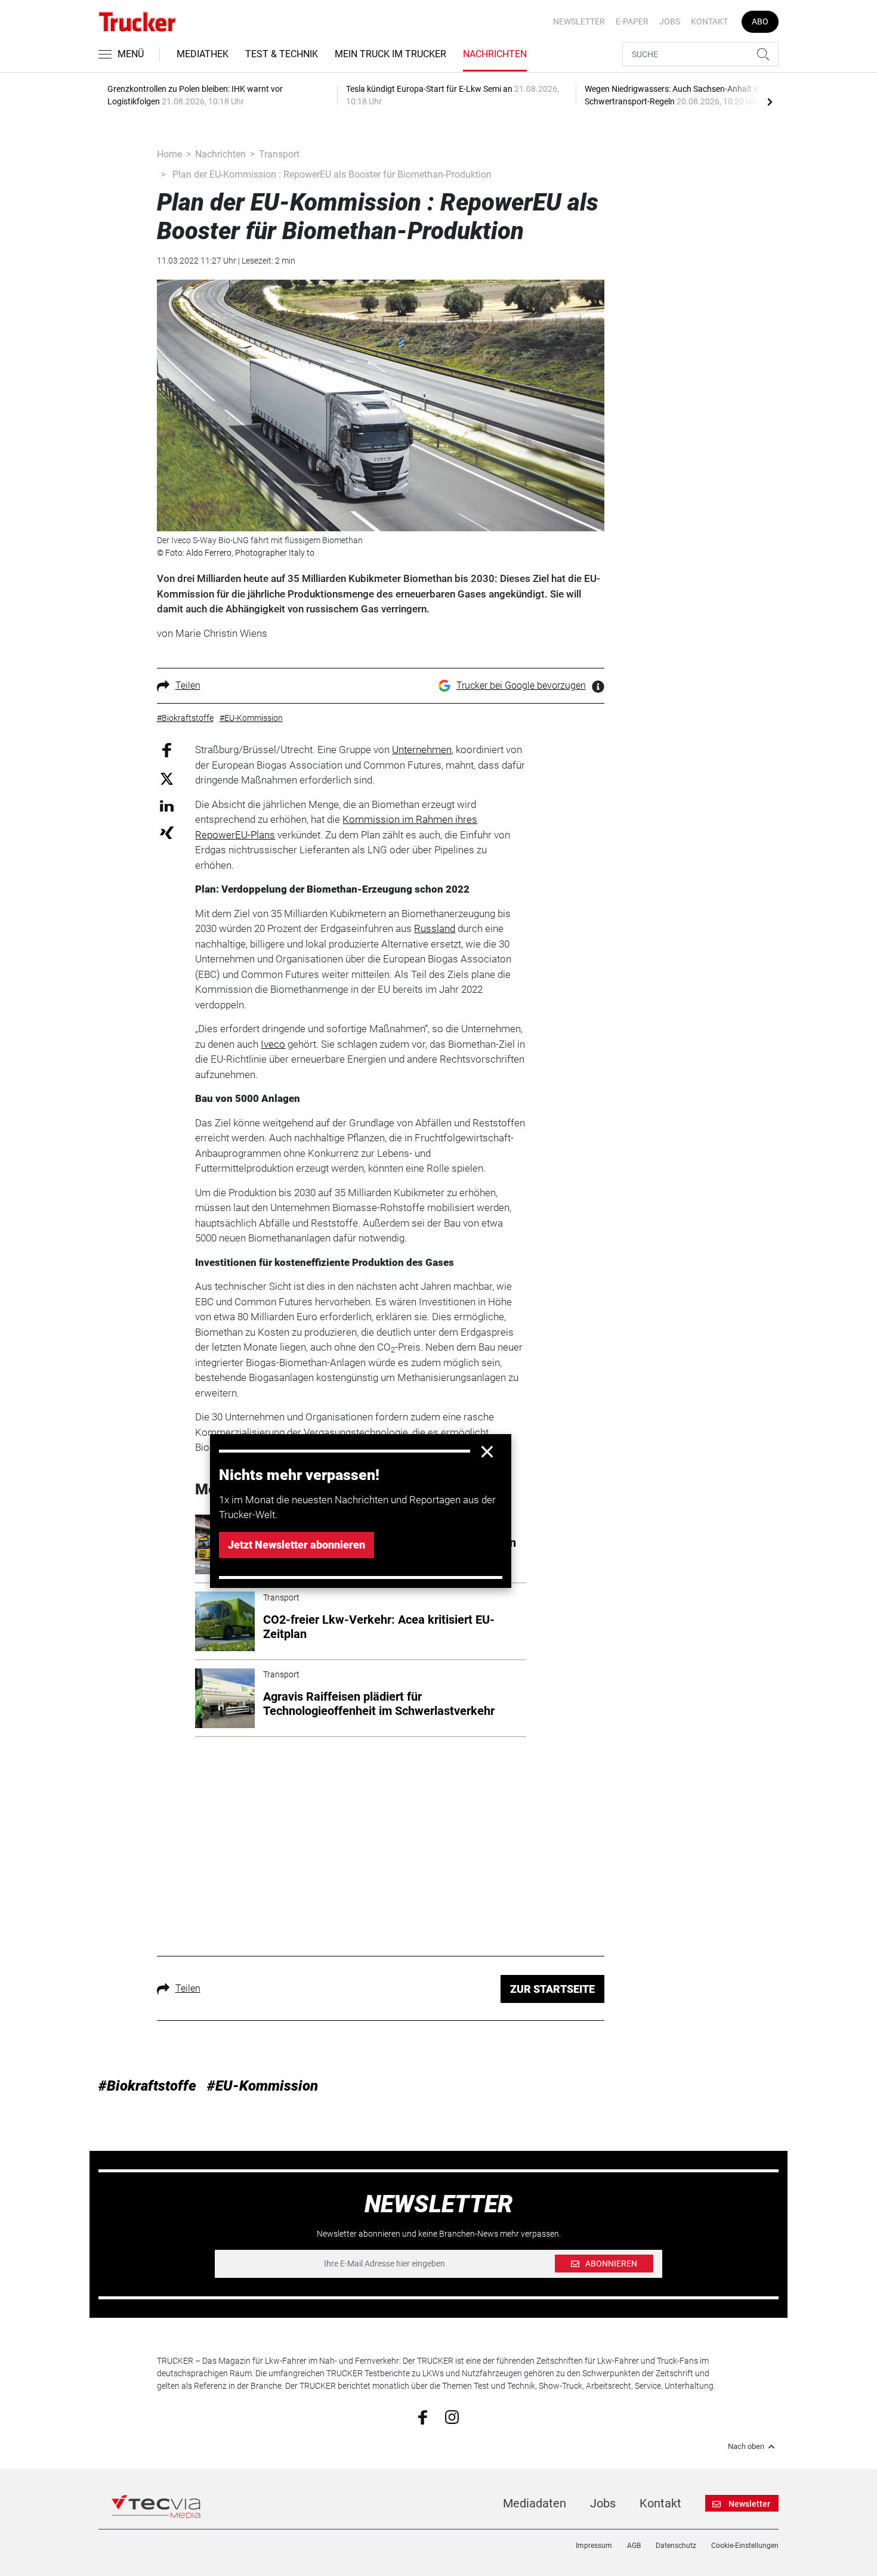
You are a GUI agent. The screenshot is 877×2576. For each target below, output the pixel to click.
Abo (760, 21)
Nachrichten (495, 54)
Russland (435, 928)
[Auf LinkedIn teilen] (167, 805)
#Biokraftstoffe (147, 2086)
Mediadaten (535, 2503)
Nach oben (746, 2447)
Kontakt (709, 21)
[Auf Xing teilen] (167, 832)
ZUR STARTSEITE (552, 1989)
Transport (279, 154)
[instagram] (452, 2416)
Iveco (273, 1044)
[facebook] (423, 2417)
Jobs (670, 21)
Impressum (594, 2546)
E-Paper (632, 21)
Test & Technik (282, 54)
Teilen (188, 685)
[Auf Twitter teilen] (167, 778)
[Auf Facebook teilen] (167, 749)
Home (169, 154)
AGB (634, 2546)
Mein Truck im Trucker (390, 54)
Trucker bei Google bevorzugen (521, 685)
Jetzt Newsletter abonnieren (297, 1545)
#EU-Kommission (263, 2086)
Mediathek (203, 54)
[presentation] (770, 101)
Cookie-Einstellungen (745, 2546)
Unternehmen (422, 750)
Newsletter (579, 21)
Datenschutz (676, 2546)
